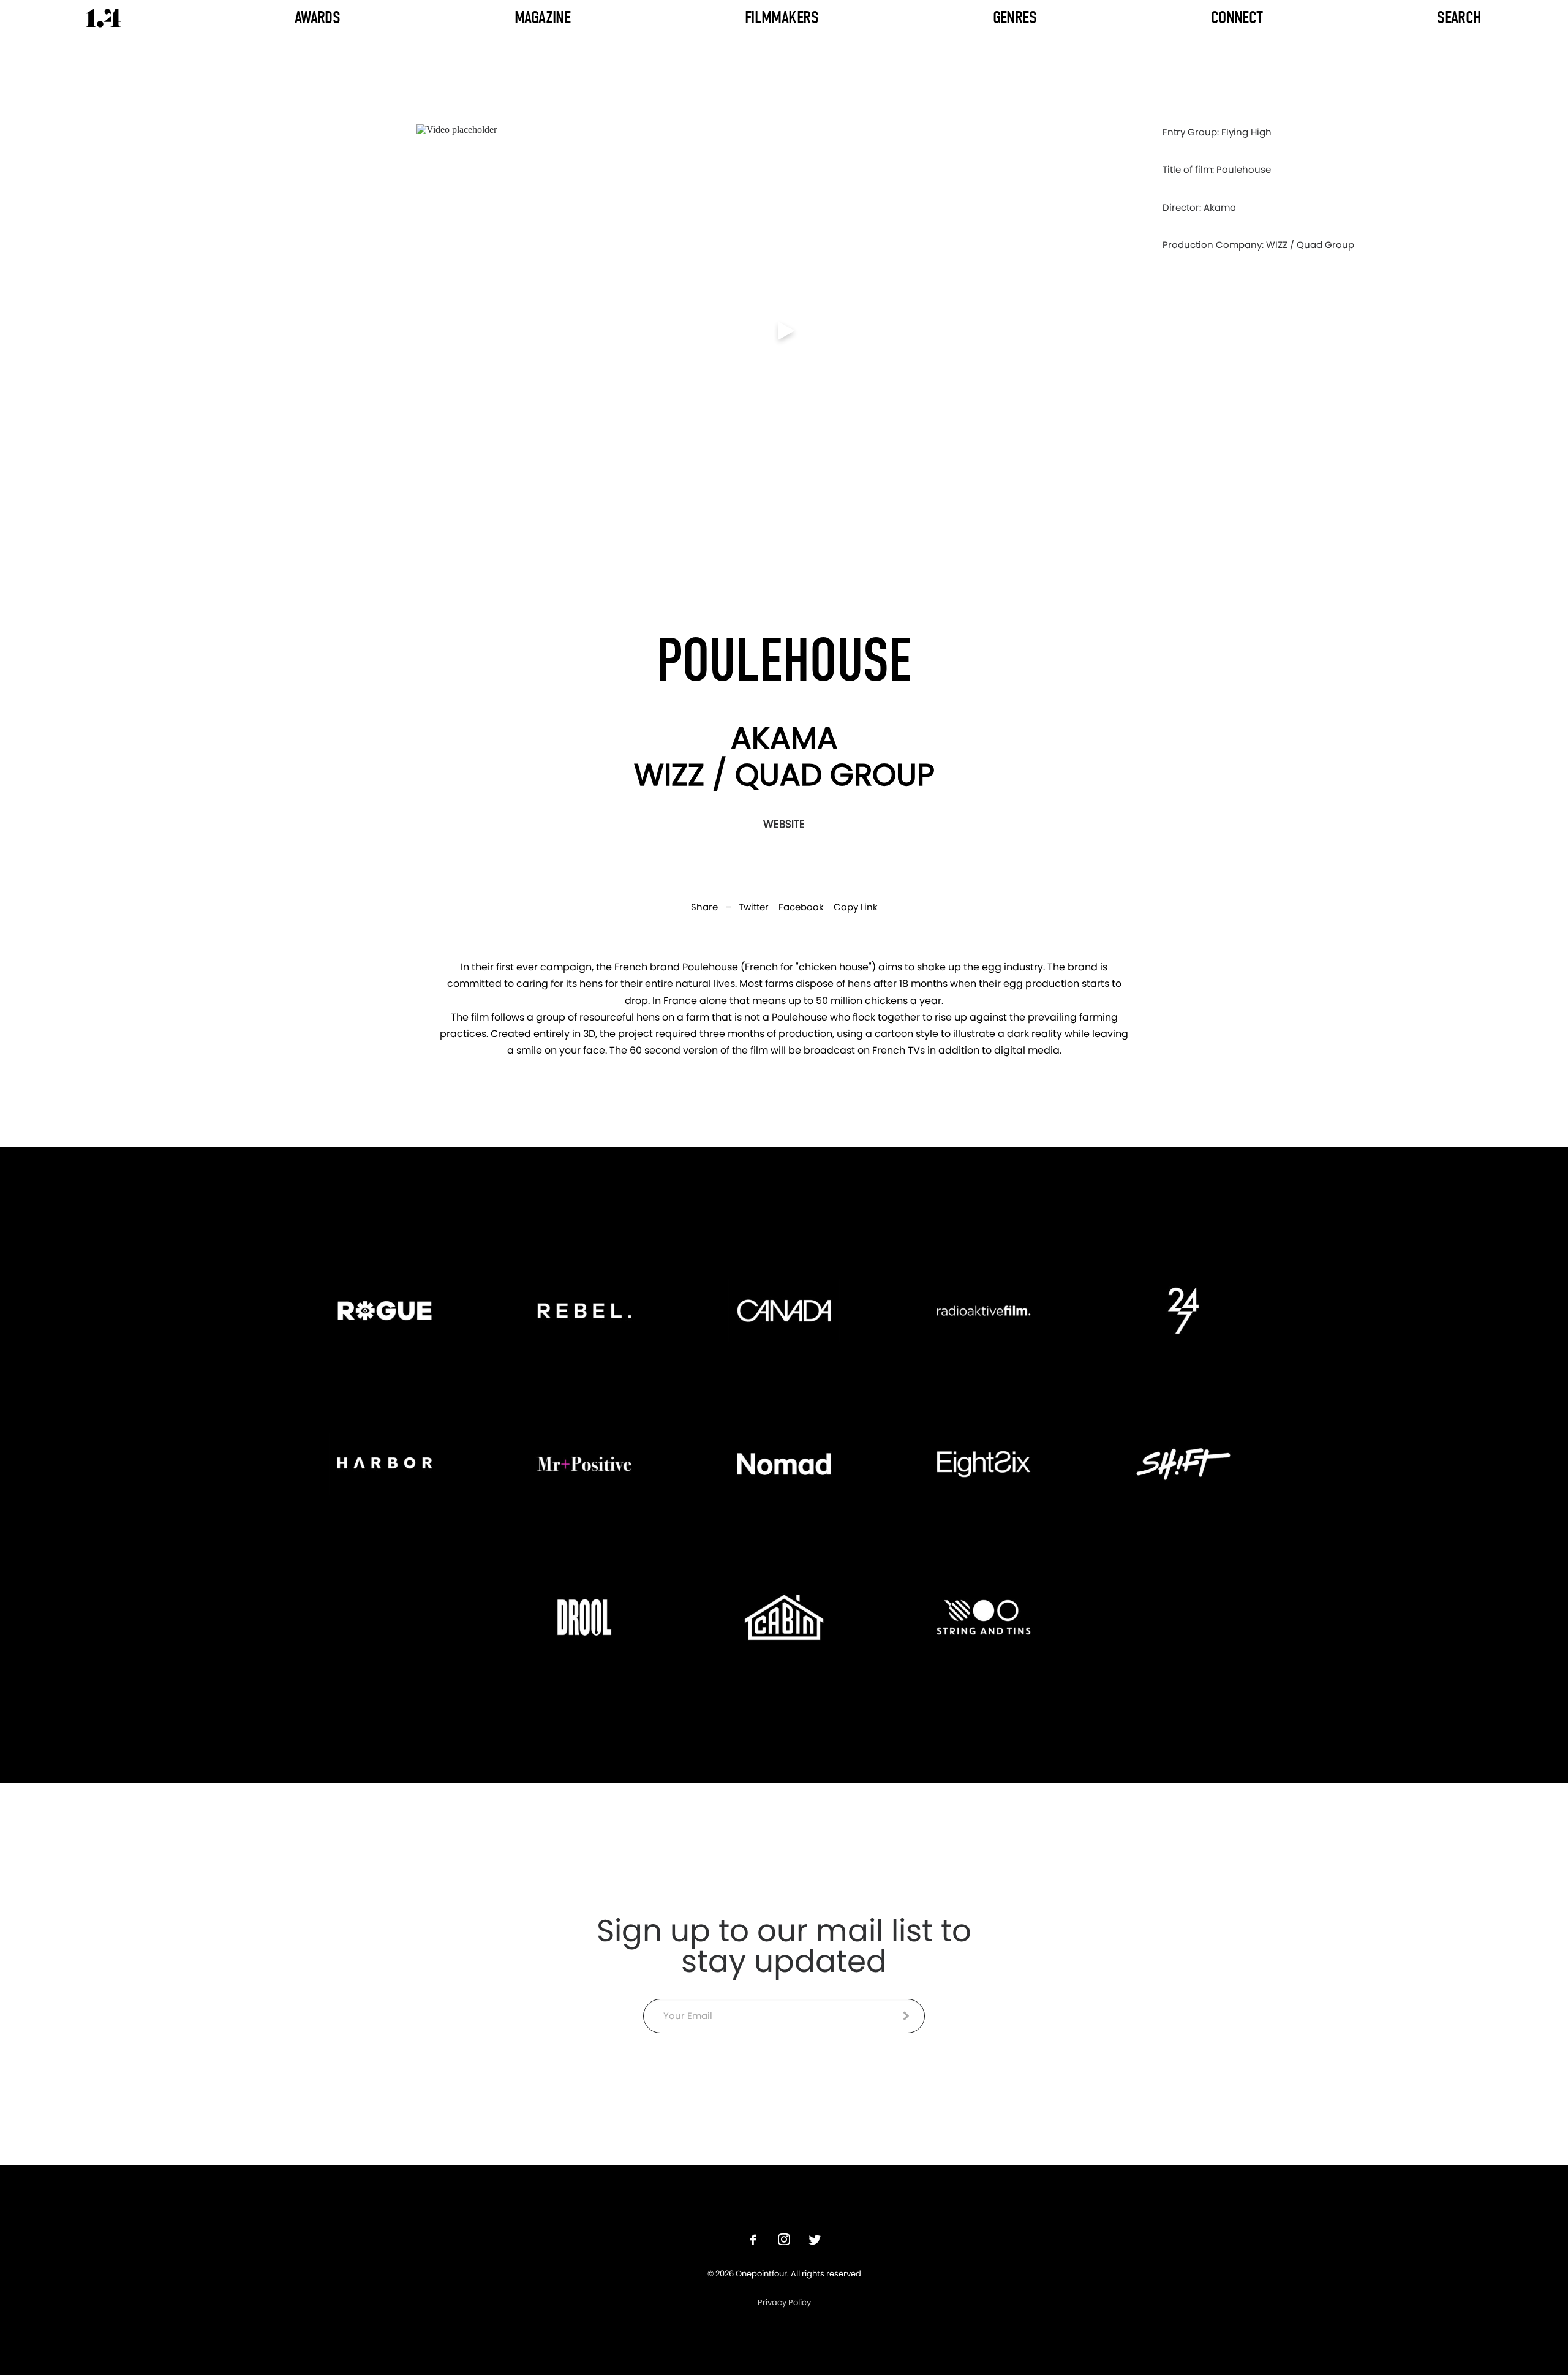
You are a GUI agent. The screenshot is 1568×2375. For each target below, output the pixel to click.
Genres (1015, 17)
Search (1459, 17)
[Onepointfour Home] (104, 18)
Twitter (754, 907)
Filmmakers (782, 17)
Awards (318, 17)
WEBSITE (784, 824)
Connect (1237, 17)
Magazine (542, 17)
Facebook (801, 907)
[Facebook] (753, 2241)
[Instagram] (784, 2241)
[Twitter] (815, 2241)
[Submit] (906, 2016)
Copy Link (856, 907)
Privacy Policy (784, 2302)
